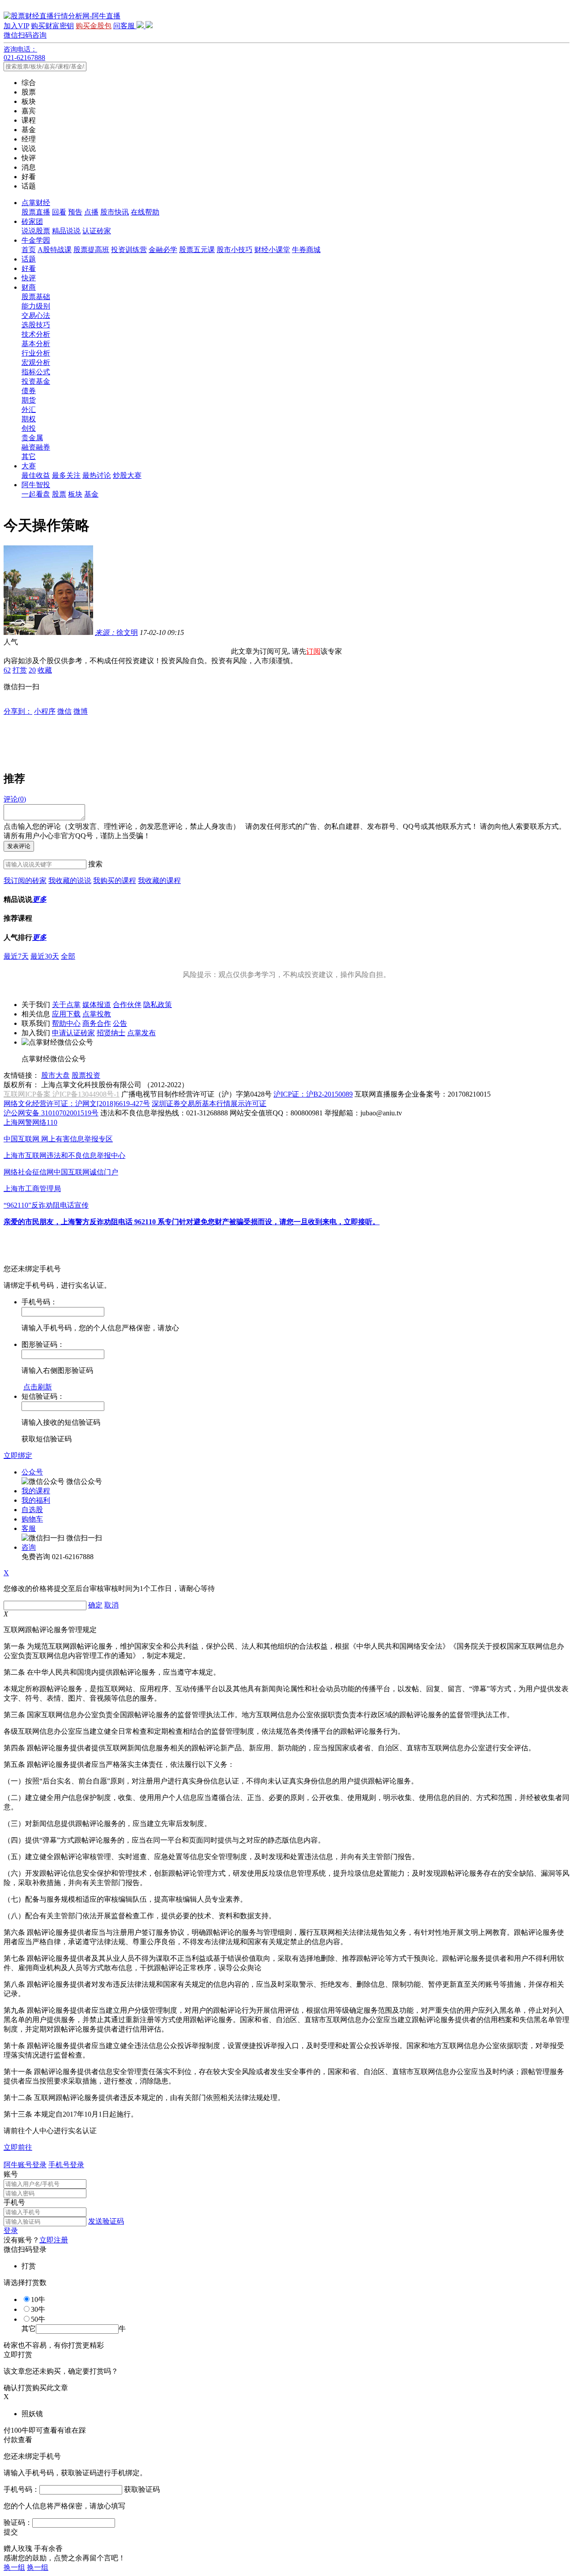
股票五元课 (197, 250)
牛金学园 (36, 240)
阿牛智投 (36, 485)
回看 (59, 212)
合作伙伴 (127, 1005)
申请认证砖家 (73, 1033)
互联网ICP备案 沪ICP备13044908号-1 (62, 1094)
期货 (29, 400)
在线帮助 (145, 212)
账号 (11, 2174)
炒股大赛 (127, 475)
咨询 (29, 1547)
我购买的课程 (115, 881)
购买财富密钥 (52, 26)
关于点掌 (66, 1005)
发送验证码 (106, 2221)
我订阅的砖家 (25, 881)
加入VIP (16, 26)
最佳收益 (36, 475)
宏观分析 (36, 362)
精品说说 (66, 231)
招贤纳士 (111, 1033)
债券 (29, 391)
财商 (29, 287)
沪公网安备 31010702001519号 (51, 1113)
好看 (29, 268)
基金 (91, 494)
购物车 (32, 1519)
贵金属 (32, 438)
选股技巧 (36, 325)
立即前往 (18, 2147)
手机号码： (21, 2489)
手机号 (14, 2202)
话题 (29, 259)
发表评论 (19, 846)
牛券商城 (306, 250)
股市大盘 (56, 1075)
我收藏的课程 (159, 881)
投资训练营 (129, 250)
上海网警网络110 (30, 1122)
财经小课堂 (272, 250)
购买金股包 (94, 26)
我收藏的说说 (70, 881)
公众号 (32, 1472)
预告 (75, 212)
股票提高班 (91, 250)
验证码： (18, 2522)
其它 (29, 456)
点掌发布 (141, 1033)
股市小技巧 (235, 250)
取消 (111, 1605)
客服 (29, 1528)
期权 (29, 419)
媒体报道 (97, 1005)
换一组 (14, 2567)
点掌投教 (97, 1014)
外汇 (29, 409)
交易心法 (36, 315)
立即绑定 (18, 1455)
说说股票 (36, 231)
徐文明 (116, 632)
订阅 (313, 651)
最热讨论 (97, 475)
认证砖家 (97, 231)
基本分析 (36, 344)
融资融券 (36, 447)
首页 (29, 250)
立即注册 (54, 2240)
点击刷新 (38, 1387)
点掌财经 (36, 203)
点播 (91, 212)
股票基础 (36, 297)
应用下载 (66, 1014)
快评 (29, 278)
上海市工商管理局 (32, 1189)
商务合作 (97, 1023)
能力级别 (36, 306)
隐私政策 (158, 1005)
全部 (68, 956)
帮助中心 (66, 1023)
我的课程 (36, 1491)
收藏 (45, 670)
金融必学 (163, 250)
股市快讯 (115, 212)
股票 (59, 494)
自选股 (32, 1510)
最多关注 (66, 475)
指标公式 (36, 372)
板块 (75, 494)
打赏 (20, 670)
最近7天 (16, 956)
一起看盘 (36, 494)
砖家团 (32, 221)
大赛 (29, 466)
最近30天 (45, 956)
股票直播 (36, 212)
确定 (95, 1605)
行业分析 (36, 353)
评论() (15, 799)
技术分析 (36, 334)
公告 (120, 1023)
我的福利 (36, 1500)
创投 (29, 428)
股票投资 (86, 1075)
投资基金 (36, 381)
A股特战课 (55, 250)
